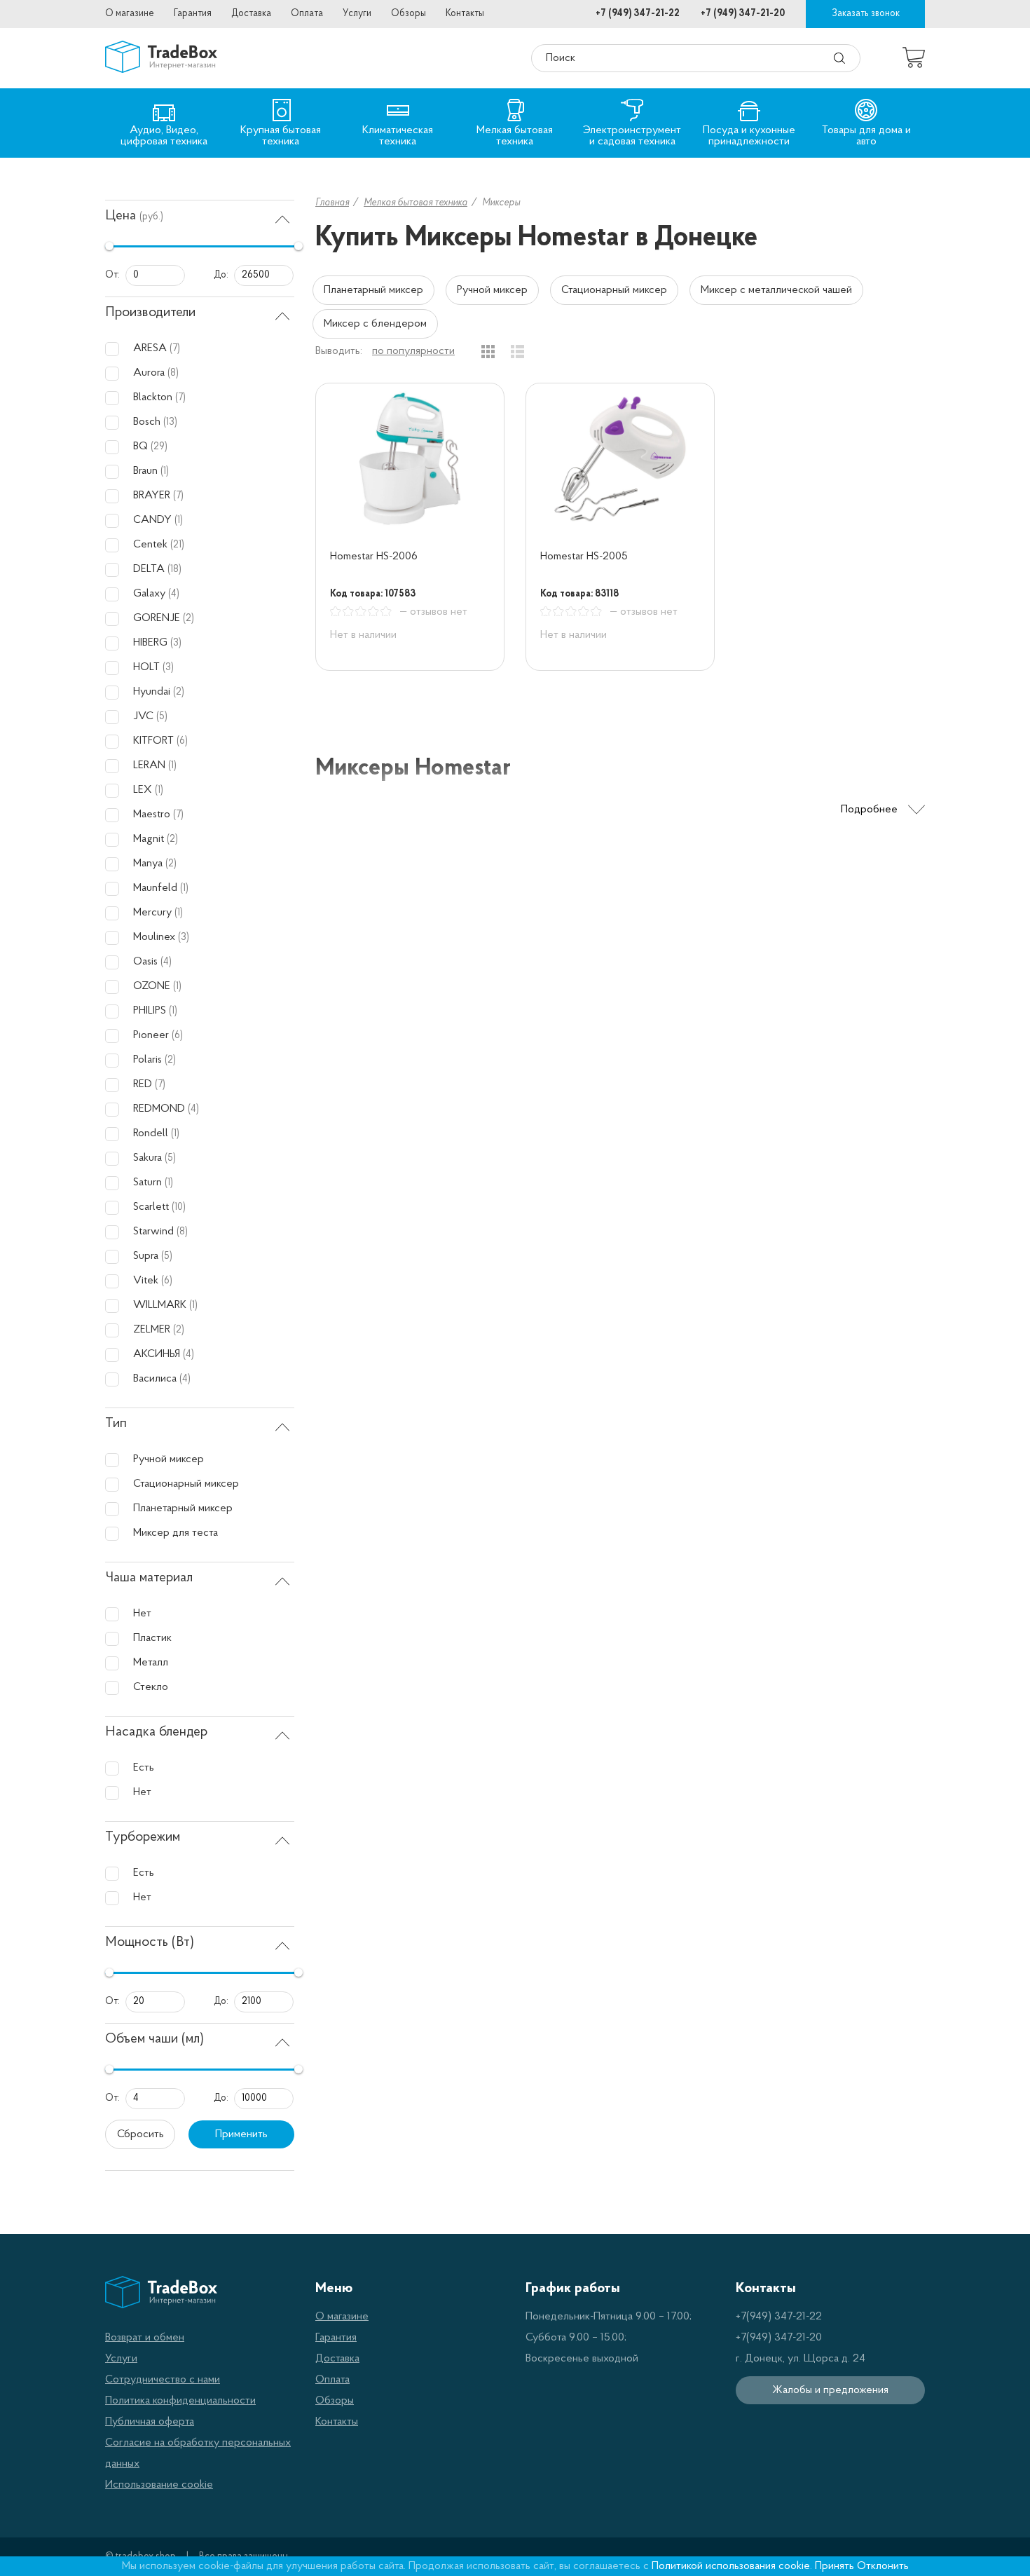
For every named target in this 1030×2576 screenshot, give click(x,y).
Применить (241, 2134)
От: (112, 275)
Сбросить (140, 2134)
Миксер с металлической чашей (776, 290)
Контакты (465, 14)
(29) (159, 447)
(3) (176, 643)
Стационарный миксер (614, 290)
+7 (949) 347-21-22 (638, 14)
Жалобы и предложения (830, 2390)
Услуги (357, 14)
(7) (175, 349)
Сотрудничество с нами (163, 2380)
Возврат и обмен (145, 2338)
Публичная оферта (150, 2422)
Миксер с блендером (375, 324)
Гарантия (193, 14)
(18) (174, 570)
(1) (165, 471)
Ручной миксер (492, 290)
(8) (173, 373)
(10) (179, 1207)
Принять (835, 2566)
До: (221, 275)
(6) (182, 741)
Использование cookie (159, 2485)
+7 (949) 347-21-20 (743, 14)
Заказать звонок (866, 14)
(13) (170, 422)
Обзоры (408, 14)
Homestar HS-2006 (374, 557)
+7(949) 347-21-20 (779, 2338)
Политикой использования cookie (731, 2566)
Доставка (251, 14)
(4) (174, 594)
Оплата (307, 14)
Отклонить (883, 2566)
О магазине (130, 14)
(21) (177, 545)
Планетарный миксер (373, 290)
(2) (188, 619)
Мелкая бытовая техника (416, 203)
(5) (162, 717)
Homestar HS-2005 (584, 557)
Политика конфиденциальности (180, 2401)
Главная (332, 203)
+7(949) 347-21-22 (779, 2317)
